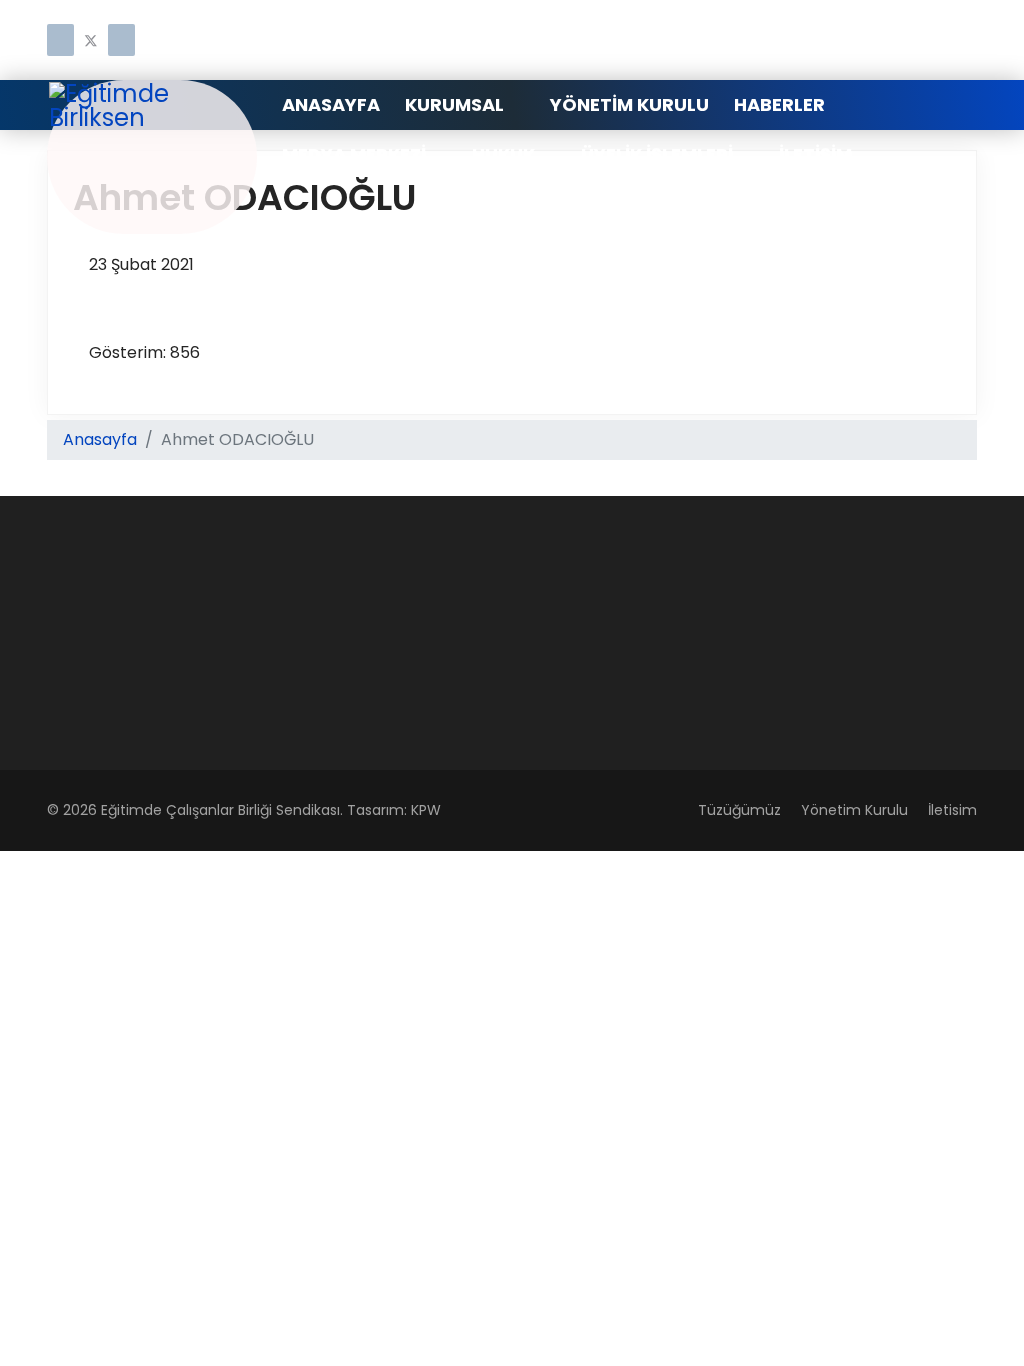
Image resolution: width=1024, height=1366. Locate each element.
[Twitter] (91, 41)
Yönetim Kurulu (629, 104)
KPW (426, 810)
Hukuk (503, 154)
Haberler (779, 104)
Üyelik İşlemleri (657, 154)
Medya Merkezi (354, 154)
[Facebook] (60, 41)
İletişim (815, 154)
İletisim (952, 810)
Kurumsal (454, 104)
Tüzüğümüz (739, 810)
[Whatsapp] (121, 41)
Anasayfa (331, 104)
